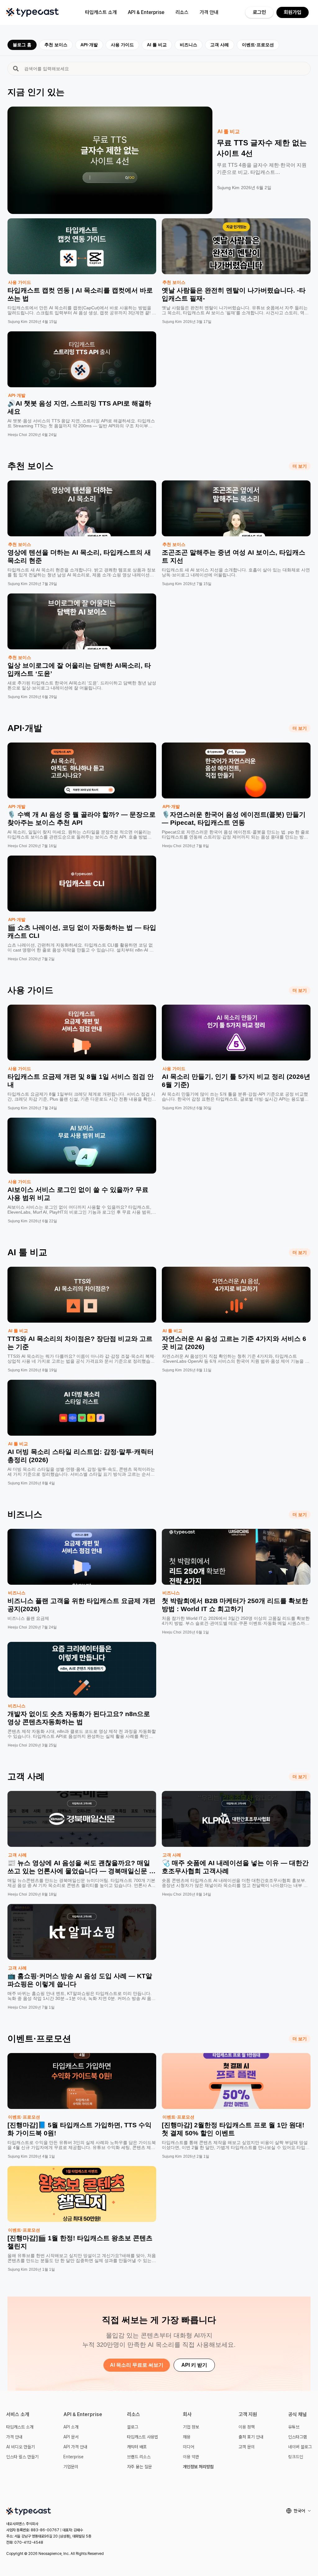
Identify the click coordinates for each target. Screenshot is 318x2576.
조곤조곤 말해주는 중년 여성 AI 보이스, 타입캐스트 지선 (234, 556)
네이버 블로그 (300, 2447)
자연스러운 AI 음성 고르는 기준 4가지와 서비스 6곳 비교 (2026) (234, 1343)
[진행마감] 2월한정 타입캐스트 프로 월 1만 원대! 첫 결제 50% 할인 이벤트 (233, 2129)
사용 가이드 (122, 45)
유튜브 (294, 2427)
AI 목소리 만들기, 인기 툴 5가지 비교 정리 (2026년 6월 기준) (236, 1081)
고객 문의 (247, 2447)
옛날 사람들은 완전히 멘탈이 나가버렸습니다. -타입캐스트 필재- (234, 294)
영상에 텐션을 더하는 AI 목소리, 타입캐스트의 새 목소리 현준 (79, 556)
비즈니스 (189, 45)
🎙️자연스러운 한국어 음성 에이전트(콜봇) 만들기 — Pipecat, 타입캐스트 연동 (234, 818)
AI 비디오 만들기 (20, 2447)
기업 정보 (191, 2427)
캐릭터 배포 (137, 2447)
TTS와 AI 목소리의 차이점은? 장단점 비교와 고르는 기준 (80, 1343)
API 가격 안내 (75, 2447)
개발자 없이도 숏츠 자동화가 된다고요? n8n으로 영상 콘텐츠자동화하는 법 (79, 1718)
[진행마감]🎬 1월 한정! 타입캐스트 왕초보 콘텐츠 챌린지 (80, 2242)
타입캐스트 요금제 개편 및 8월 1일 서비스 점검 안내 (81, 1081)
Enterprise (73, 2457)
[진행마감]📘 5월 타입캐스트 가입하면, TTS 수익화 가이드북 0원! (79, 2129)
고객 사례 (220, 45)
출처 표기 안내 (251, 2437)
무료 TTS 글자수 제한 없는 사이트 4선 (262, 148)
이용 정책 (247, 2427)
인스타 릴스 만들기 (22, 2457)
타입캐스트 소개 (101, 12)
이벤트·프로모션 (258, 45)
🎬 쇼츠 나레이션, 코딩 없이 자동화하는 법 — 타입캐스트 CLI (82, 931)
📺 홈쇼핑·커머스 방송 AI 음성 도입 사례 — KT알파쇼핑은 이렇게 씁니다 (80, 1980)
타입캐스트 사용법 (143, 2437)
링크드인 (296, 2457)
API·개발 (89, 45)
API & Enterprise (146, 12)
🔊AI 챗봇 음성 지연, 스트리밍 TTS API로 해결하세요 (79, 407)
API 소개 (71, 2427)
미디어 (189, 2447)
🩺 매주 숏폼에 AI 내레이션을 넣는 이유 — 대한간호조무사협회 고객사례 (235, 1867)
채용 (187, 2437)
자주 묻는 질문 (139, 2467)
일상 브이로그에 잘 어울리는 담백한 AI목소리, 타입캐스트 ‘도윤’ (79, 669)
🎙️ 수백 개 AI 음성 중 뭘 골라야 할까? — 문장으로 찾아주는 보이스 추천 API (82, 818)
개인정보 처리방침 (198, 2467)
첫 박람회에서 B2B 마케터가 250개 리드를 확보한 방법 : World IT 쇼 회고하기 (235, 1605)
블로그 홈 (22, 45)
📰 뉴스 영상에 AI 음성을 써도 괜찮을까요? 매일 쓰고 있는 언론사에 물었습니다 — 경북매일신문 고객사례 (82, 1871)
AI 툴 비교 (157, 45)
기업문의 (71, 2467)
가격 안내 (209, 12)
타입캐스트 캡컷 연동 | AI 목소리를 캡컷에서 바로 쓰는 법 (80, 294)
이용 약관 (191, 2457)
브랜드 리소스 (139, 2457)
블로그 (133, 2427)
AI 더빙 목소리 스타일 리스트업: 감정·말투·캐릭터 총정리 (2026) (81, 1456)
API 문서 (71, 2437)
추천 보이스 (56, 45)
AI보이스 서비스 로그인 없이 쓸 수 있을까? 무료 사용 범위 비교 (78, 1194)
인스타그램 (298, 2437)
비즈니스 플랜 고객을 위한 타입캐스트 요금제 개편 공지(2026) (82, 1605)
